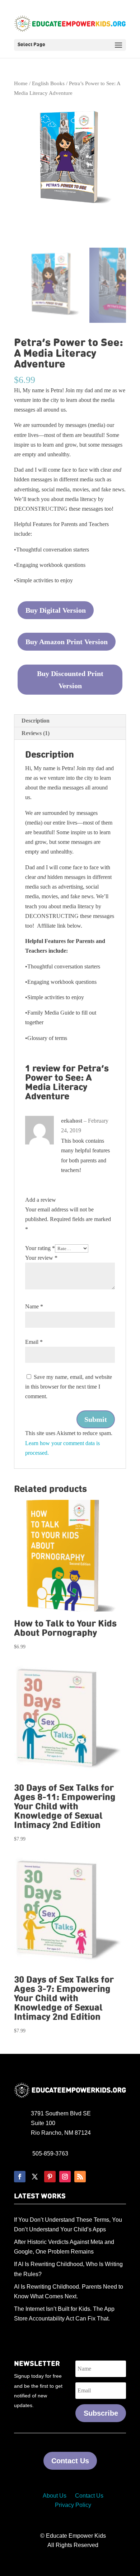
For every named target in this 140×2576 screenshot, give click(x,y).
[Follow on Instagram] (65, 2177)
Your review (41, 1258)
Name (34, 1306)
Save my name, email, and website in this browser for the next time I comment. (69, 1387)
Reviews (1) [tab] (36, 733)
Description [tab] (36, 721)
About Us (55, 2496)
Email (34, 1342)
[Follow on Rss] (80, 2177)
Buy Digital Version (56, 610)
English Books (48, 83)
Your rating (40, 1248)
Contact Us (70, 2461)
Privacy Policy (73, 2505)
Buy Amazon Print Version (67, 642)
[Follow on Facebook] (20, 2177)
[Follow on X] (35, 2177)
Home (21, 83)
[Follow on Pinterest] (50, 2177)
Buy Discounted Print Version (70, 680)
